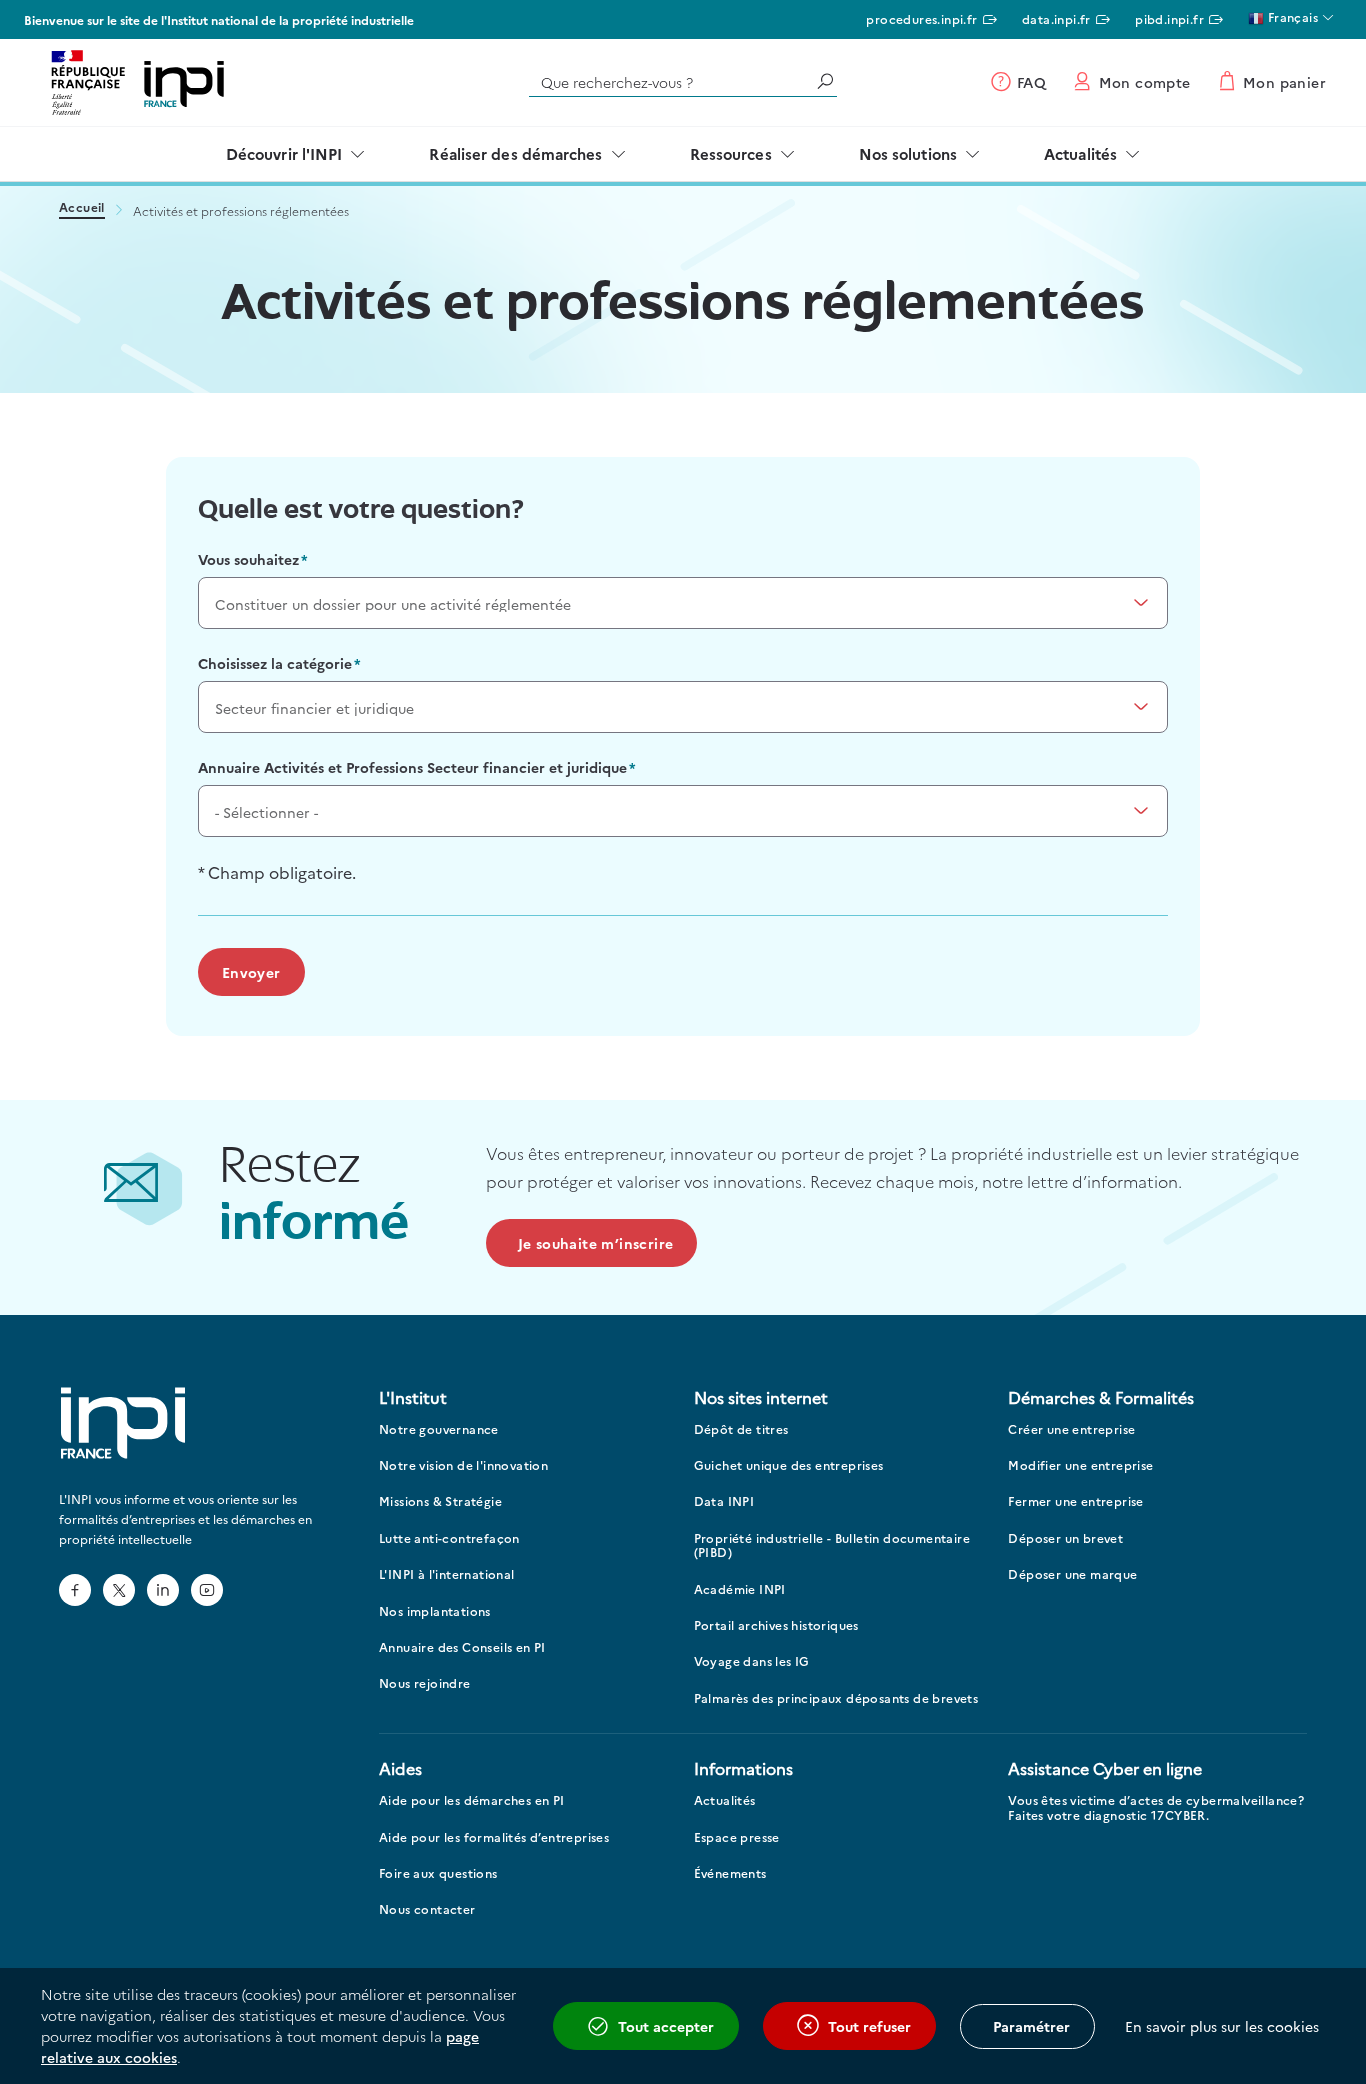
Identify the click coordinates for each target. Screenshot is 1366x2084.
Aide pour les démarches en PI (472, 1800)
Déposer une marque (1072, 1574)
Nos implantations (435, 1611)
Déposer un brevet (1065, 1538)
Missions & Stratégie (440, 1501)
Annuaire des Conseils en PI (462, 1647)
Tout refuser (869, 2026)
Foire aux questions (438, 1873)
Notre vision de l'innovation (463, 1465)
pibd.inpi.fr (1169, 18)
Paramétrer (1031, 2026)
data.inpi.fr (1056, 18)
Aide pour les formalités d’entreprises (494, 1837)
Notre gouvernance (439, 1429)
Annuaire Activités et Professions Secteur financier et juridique (412, 767)
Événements (730, 1873)
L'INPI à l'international (447, 1574)
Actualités (1080, 153)
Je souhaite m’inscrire (596, 1243)
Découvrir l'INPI (284, 153)
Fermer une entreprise (1075, 1501)
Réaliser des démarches (515, 153)
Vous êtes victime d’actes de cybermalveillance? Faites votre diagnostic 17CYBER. (1156, 1807)
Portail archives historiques (776, 1625)
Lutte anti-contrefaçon (449, 1538)
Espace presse (737, 1837)
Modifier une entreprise (1080, 1465)
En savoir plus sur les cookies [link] (1222, 2026)
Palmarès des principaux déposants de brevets (836, 1698)
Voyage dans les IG (752, 1661)
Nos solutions (908, 153)
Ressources (731, 153)
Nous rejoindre (425, 1683)
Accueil (82, 208)
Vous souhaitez (248, 559)
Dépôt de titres (741, 1429)
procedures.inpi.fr (921, 18)
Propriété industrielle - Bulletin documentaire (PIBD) (832, 1545)
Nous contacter (427, 1909)
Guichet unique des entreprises (789, 1465)
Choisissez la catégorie (275, 663)
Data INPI (724, 1501)
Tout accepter (666, 2026)
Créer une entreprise (1071, 1429)
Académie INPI (740, 1589)
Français (1291, 16)
